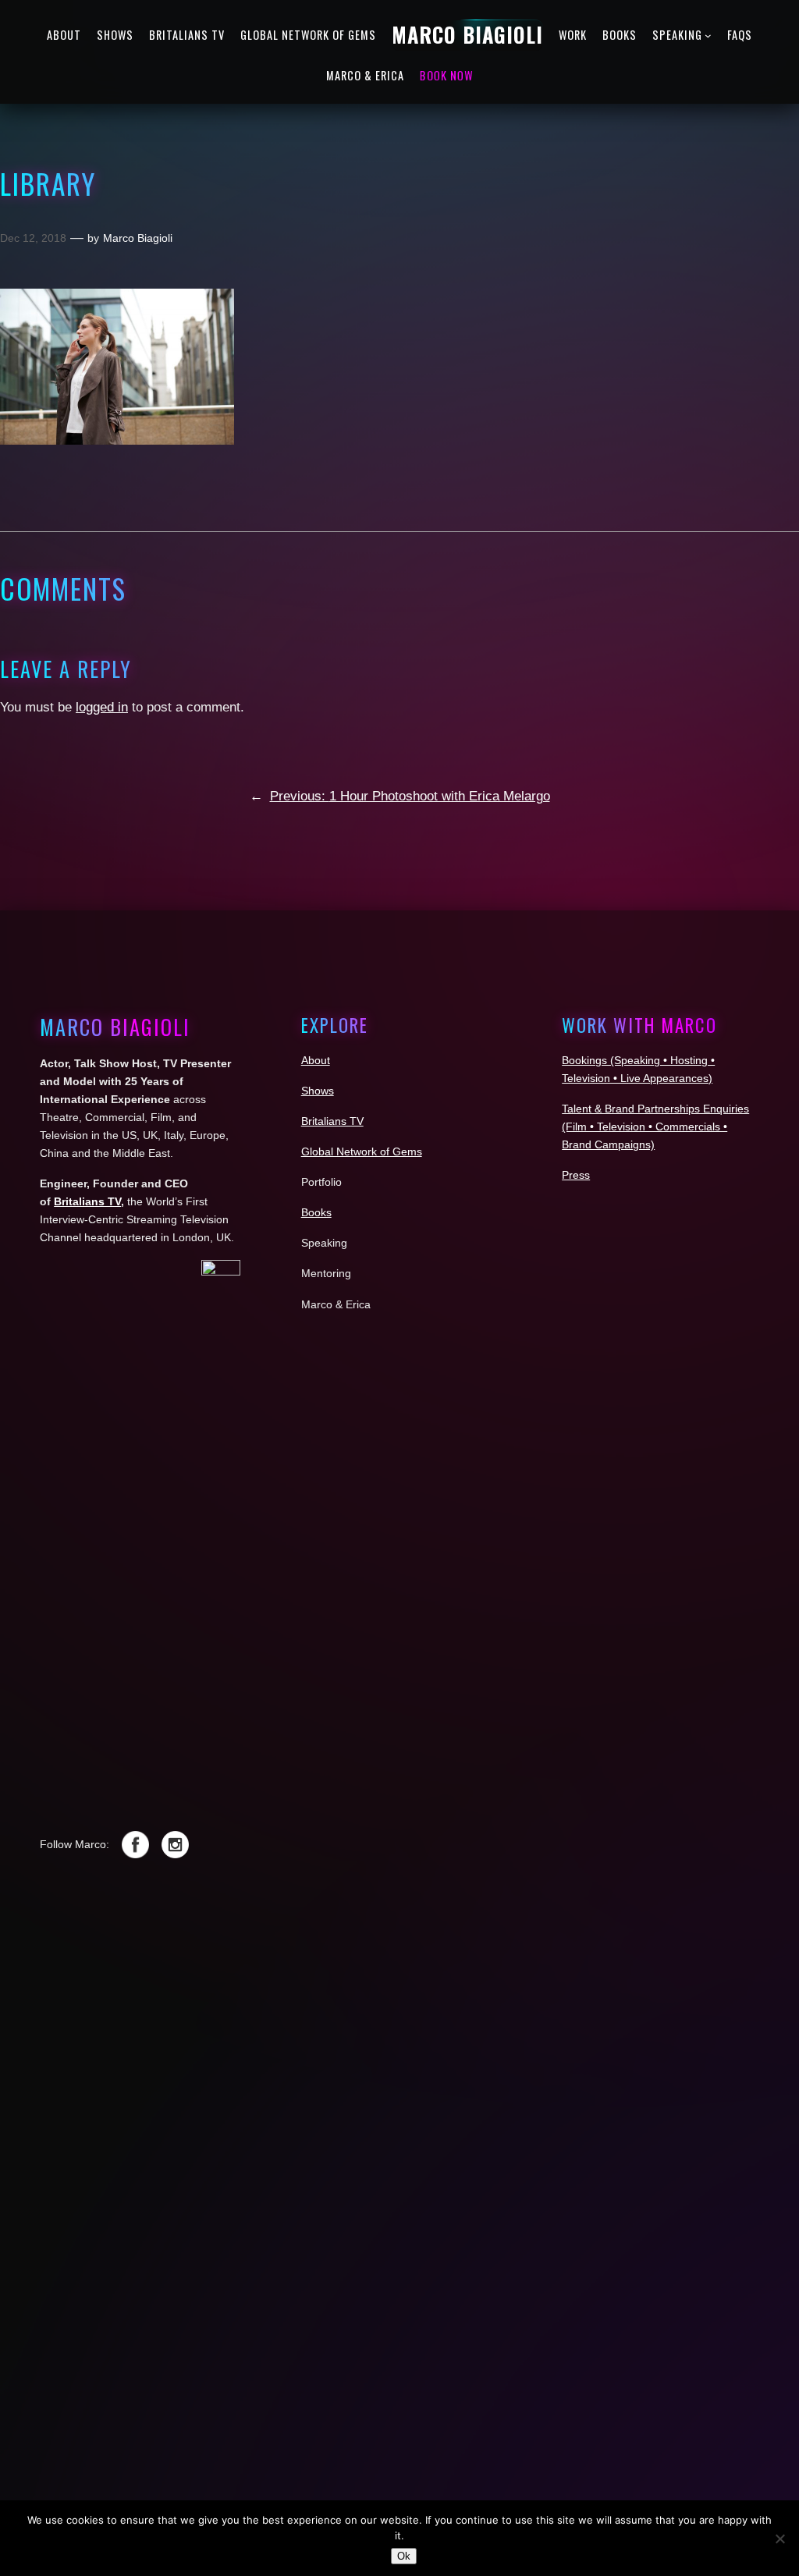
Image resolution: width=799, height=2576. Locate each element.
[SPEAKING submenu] (708, 35)
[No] (779, 2539)
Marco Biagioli (138, 238)
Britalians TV (87, 1201)
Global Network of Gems (362, 1151)
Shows (318, 1091)
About (316, 1060)
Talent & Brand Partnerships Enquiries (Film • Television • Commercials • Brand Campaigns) (655, 1127)
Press (576, 1175)
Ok (404, 2556)
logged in (102, 707)
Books (316, 1212)
